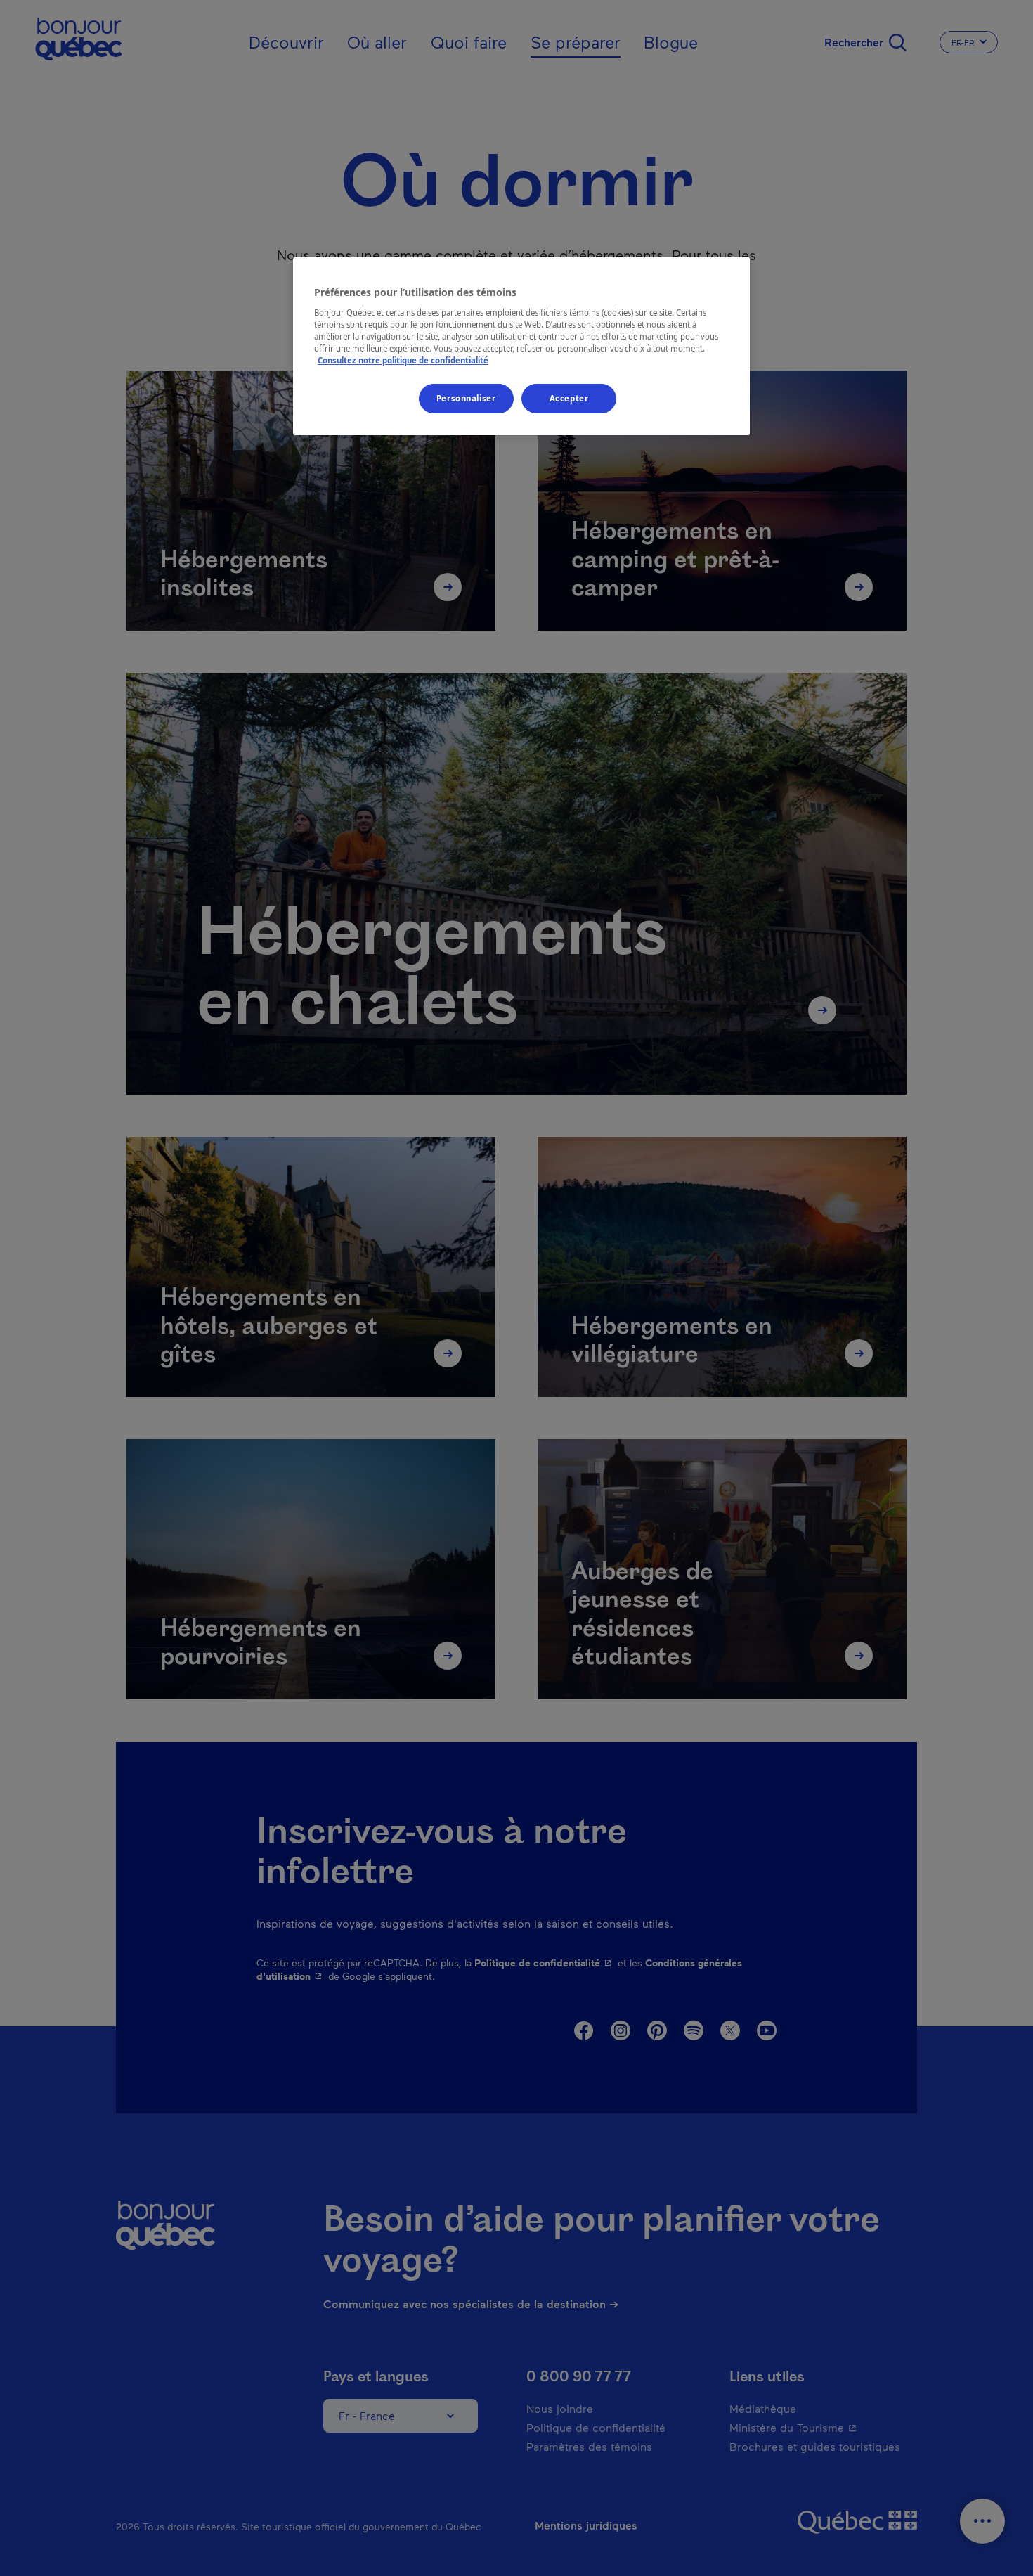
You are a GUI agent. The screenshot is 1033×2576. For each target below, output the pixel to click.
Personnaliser (466, 398)
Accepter (569, 398)
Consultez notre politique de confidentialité (403, 360)
